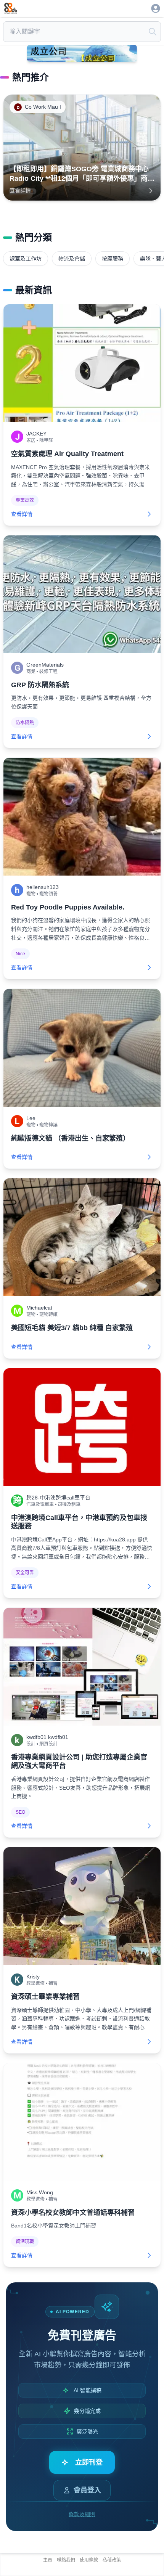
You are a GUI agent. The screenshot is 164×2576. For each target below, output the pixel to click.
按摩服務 (113, 259)
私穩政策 (112, 2560)
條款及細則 (82, 2514)
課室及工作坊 (26, 259)
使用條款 (89, 2560)
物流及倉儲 (72, 259)
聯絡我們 (66, 2560)
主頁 (48, 2560)
